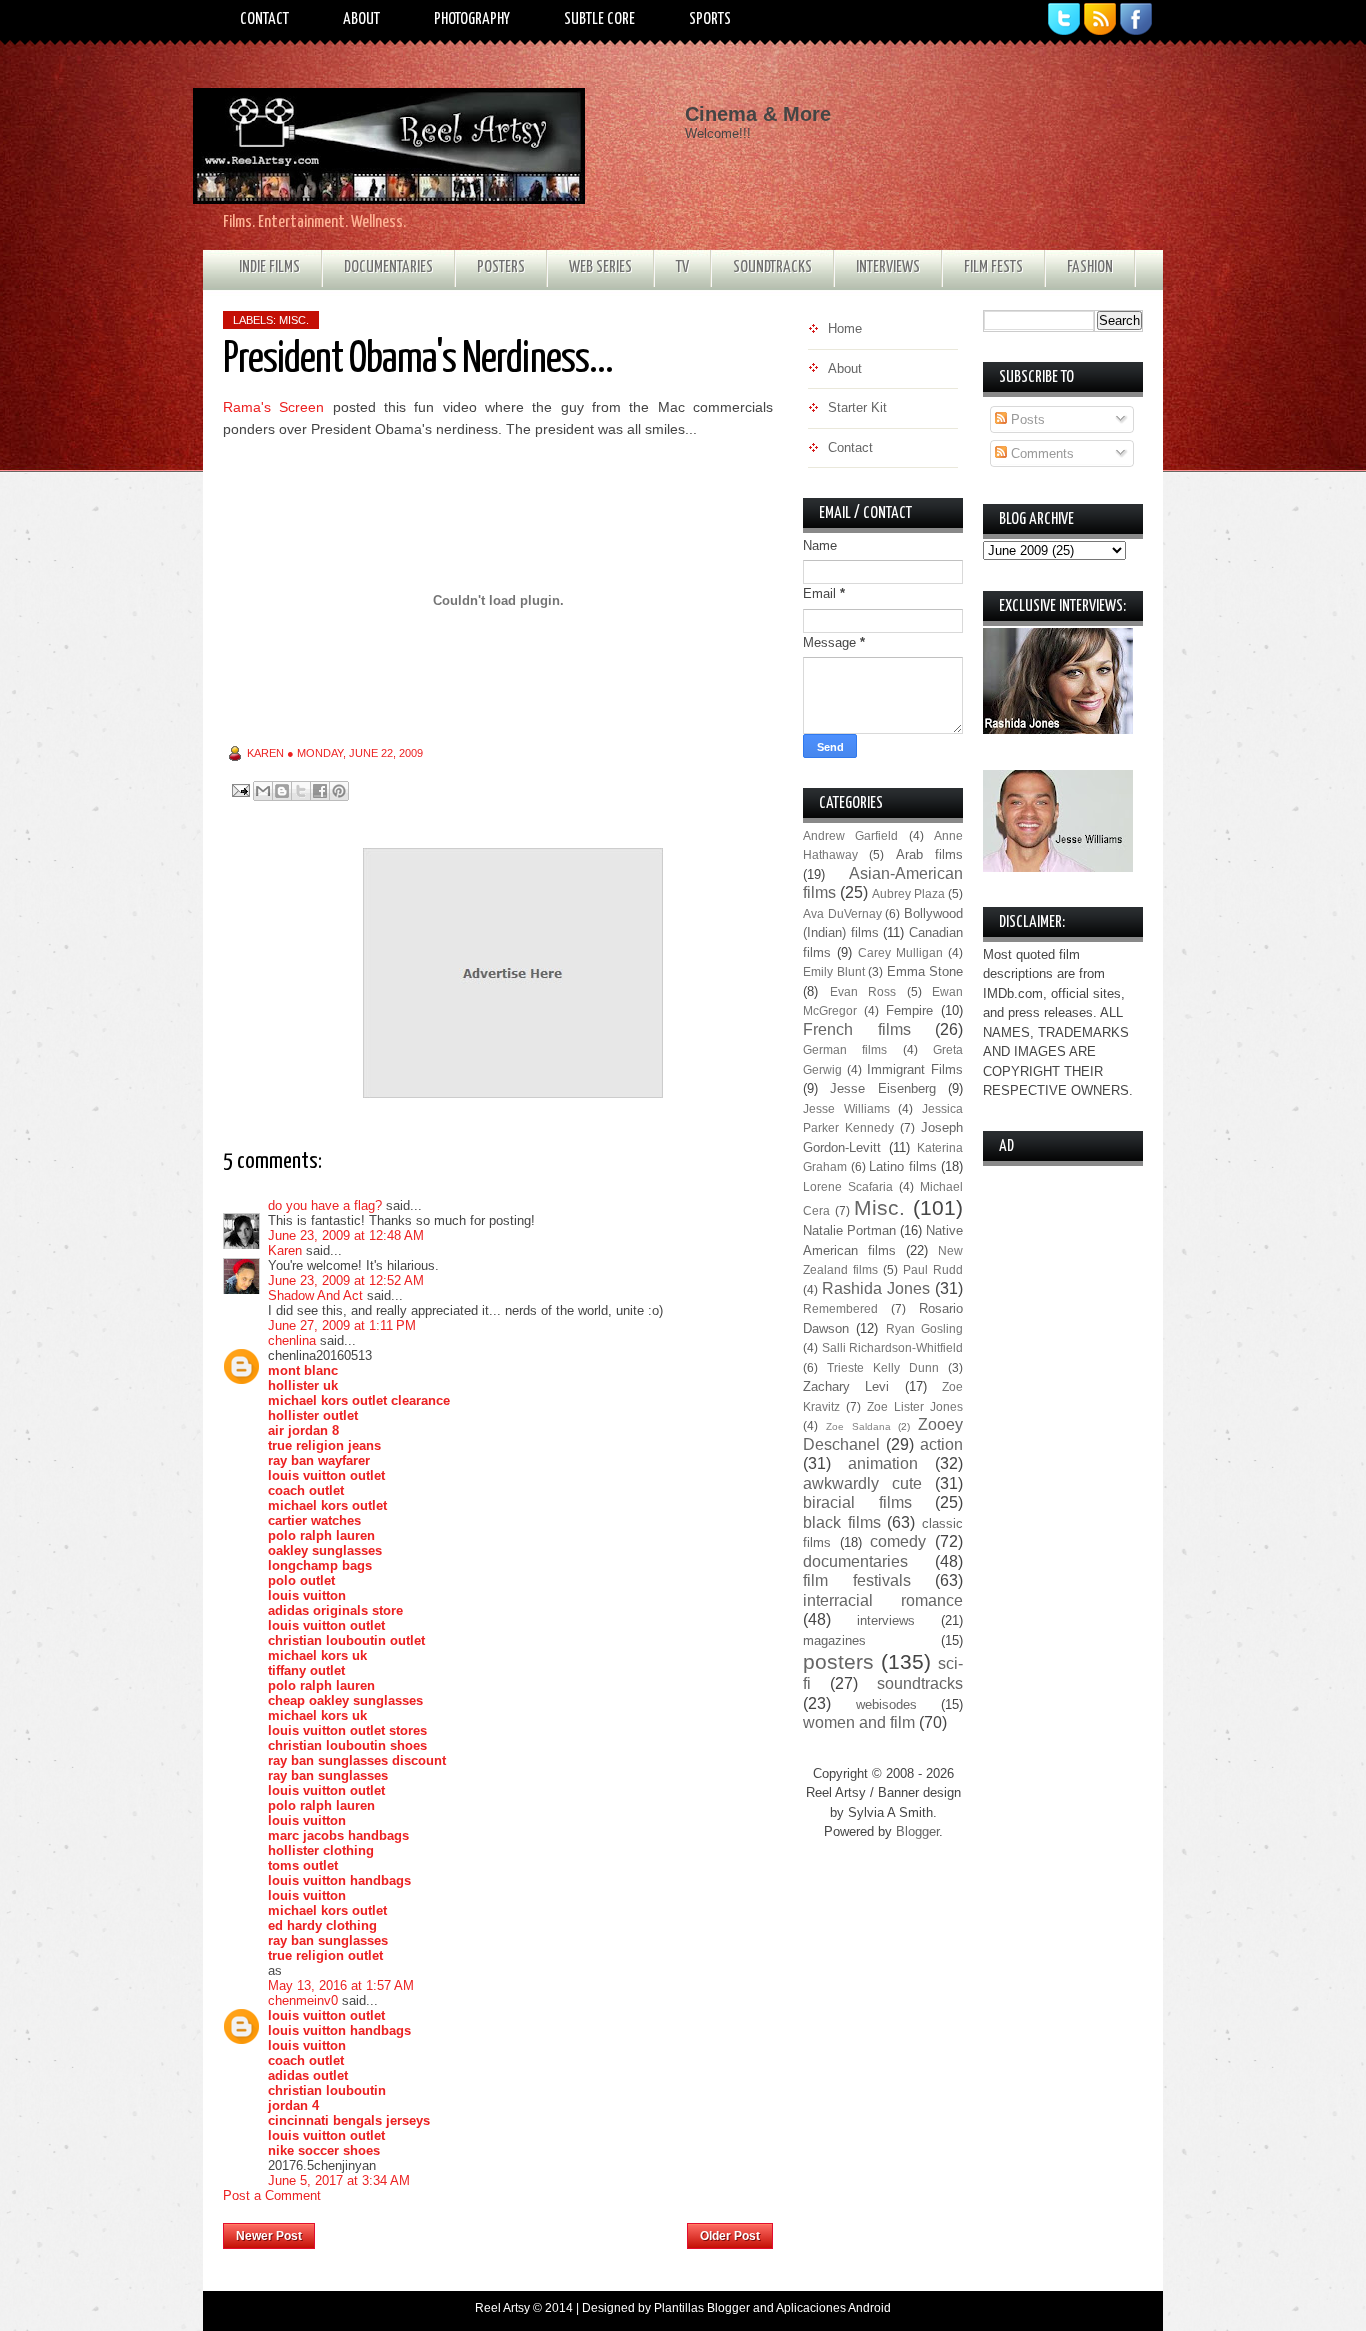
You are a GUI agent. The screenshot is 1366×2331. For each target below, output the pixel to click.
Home (501, 2230)
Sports (710, 19)
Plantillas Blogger (702, 2308)
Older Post (730, 2236)
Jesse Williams (846, 1108)
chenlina (292, 1340)
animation (883, 1463)
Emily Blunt (834, 971)
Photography (472, 19)
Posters (501, 267)
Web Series (600, 267)
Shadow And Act (315, 1295)
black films (842, 1522)
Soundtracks (772, 267)
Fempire (909, 1010)
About (361, 19)
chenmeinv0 (303, 2000)
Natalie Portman (849, 1230)
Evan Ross (863, 991)
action (941, 1444)
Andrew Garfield (850, 835)
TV (682, 267)
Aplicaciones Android (833, 2308)
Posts (1026, 419)
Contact (264, 19)
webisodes (886, 1704)
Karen (285, 1250)
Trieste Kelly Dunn (883, 1367)
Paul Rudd (933, 1269)
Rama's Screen (273, 407)
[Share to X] (301, 791)
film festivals (857, 1580)
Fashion (1090, 267)
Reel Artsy (502, 2308)
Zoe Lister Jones (915, 1406)
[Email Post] (239, 789)
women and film (859, 1722)
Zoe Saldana (858, 1426)
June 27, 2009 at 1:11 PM (342, 1325)
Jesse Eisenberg (882, 1088)
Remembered (840, 1308)
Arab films (929, 854)
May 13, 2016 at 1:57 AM (341, 1985)
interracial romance (883, 1600)
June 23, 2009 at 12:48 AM (346, 1235)
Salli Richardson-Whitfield (893, 1347)
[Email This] (263, 791)
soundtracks (920, 1683)
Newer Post (269, 2236)
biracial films (857, 1502)
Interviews (888, 267)
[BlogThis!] (282, 791)
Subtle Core (599, 19)
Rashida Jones (876, 1288)
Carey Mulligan (900, 952)
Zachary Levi (846, 1386)
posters (838, 1661)
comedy (898, 1541)
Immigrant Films (915, 1069)
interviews (886, 1620)
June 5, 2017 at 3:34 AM (339, 2180)
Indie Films (269, 267)
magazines (834, 1640)
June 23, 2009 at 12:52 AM (346, 1280)
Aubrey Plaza (908, 893)
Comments (1040, 453)
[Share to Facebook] (320, 791)
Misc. (294, 320)
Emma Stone (925, 971)
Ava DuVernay (842, 913)
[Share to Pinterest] (339, 791)
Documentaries (388, 267)
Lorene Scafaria (848, 1186)
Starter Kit (857, 407)
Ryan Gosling (924, 1328)
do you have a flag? (325, 1205)
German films (845, 1049)
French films (857, 1029)
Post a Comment (272, 2195)
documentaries (855, 1561)
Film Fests (993, 267)
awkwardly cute (862, 1483)
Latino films (903, 1166)
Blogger (917, 1831)
